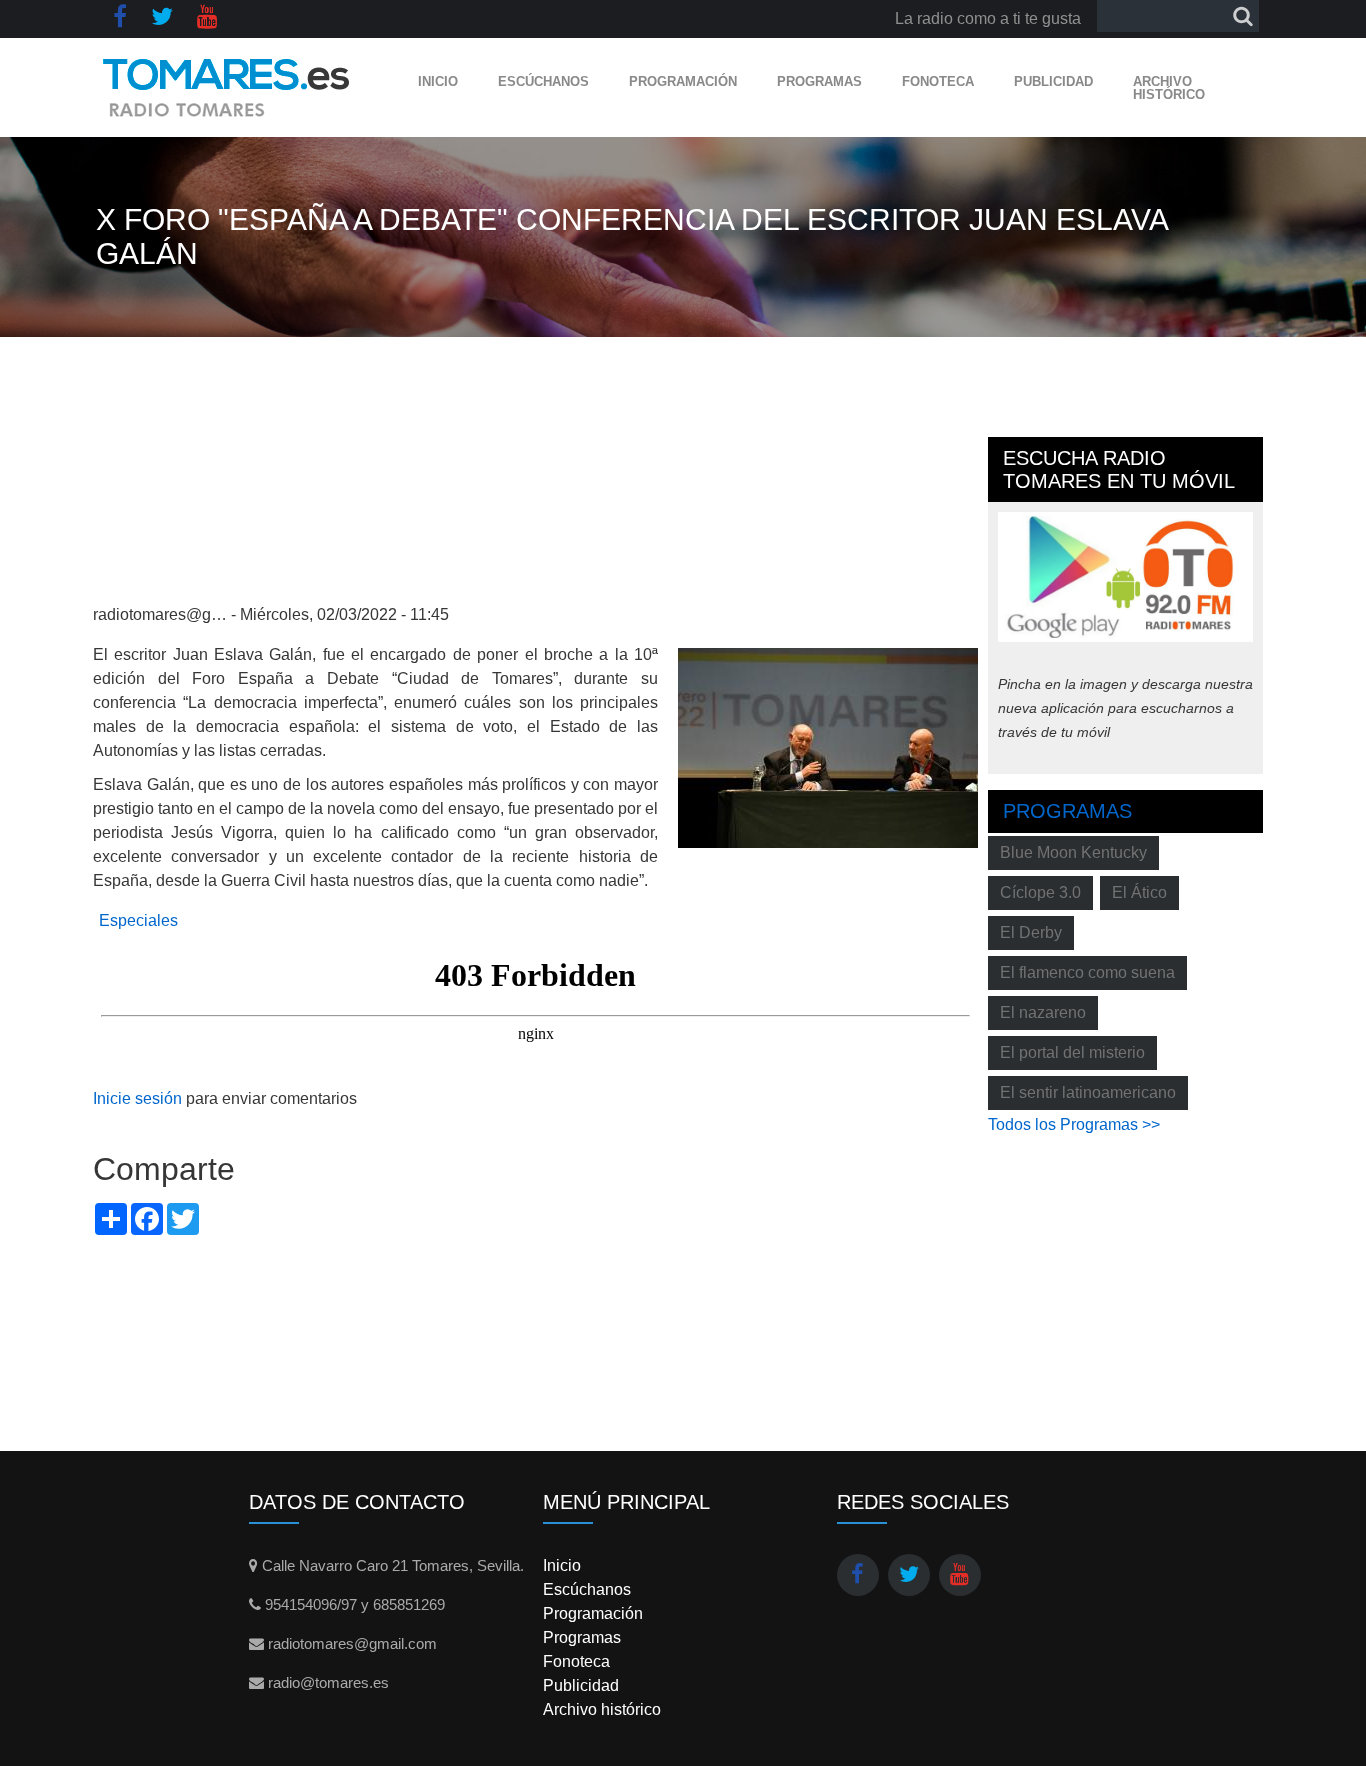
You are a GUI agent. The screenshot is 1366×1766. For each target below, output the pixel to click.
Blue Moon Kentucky (1073, 852)
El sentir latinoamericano (1088, 1092)
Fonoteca (938, 81)
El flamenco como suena (1087, 972)
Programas (819, 81)
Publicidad (1053, 81)
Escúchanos (543, 81)
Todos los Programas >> (1074, 1124)
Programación (683, 81)
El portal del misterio (1072, 1052)
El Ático (1139, 892)
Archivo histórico (1169, 88)
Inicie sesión (137, 1098)
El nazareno (1043, 1012)
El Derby (1031, 932)
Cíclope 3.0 (1040, 892)
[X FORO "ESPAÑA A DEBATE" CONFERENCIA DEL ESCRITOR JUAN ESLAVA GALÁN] (828, 746)
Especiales (138, 920)
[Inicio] (226, 87)
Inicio (438, 81)
